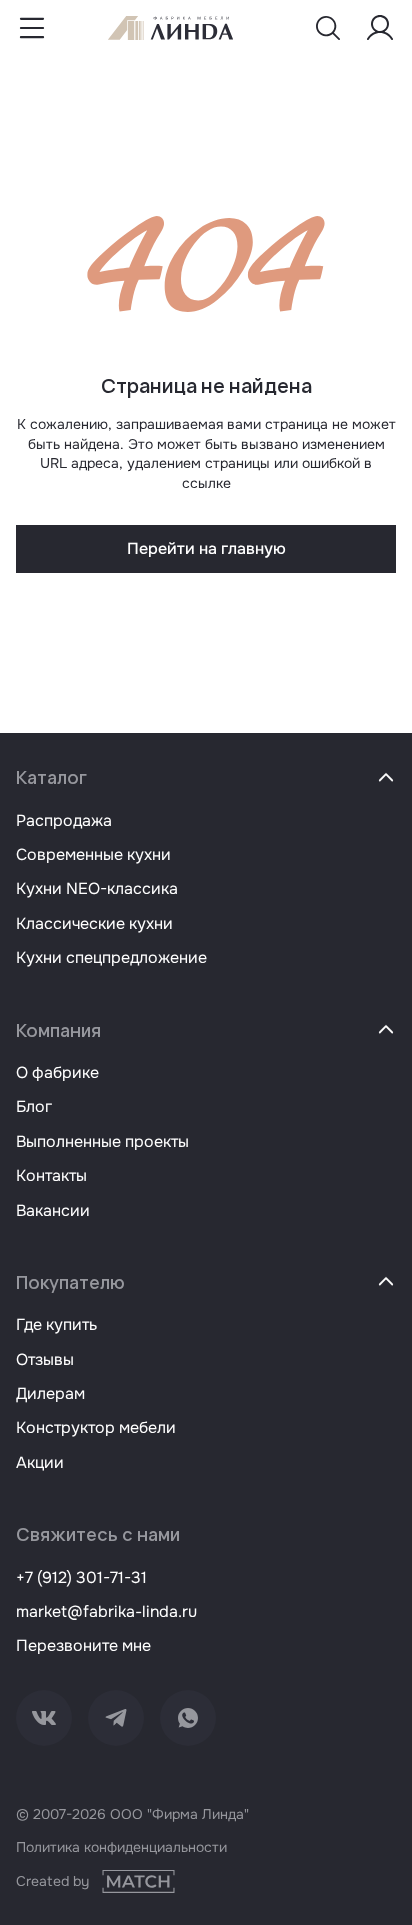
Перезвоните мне (83, 1645)
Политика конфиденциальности (121, 1847)
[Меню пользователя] (380, 28)
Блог (34, 1106)
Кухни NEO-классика (97, 888)
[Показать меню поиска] (328, 28)
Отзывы (45, 1359)
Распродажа (64, 820)
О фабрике (57, 1072)
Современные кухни (93, 854)
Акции (40, 1462)
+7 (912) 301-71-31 (81, 1577)
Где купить (56, 1324)
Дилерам (50, 1393)
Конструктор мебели (96, 1427)
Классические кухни (94, 923)
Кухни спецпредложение (111, 957)
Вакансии (53, 1210)
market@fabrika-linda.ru (106, 1611)
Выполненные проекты (102, 1141)
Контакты (51, 1175)
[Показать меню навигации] (32, 28)
